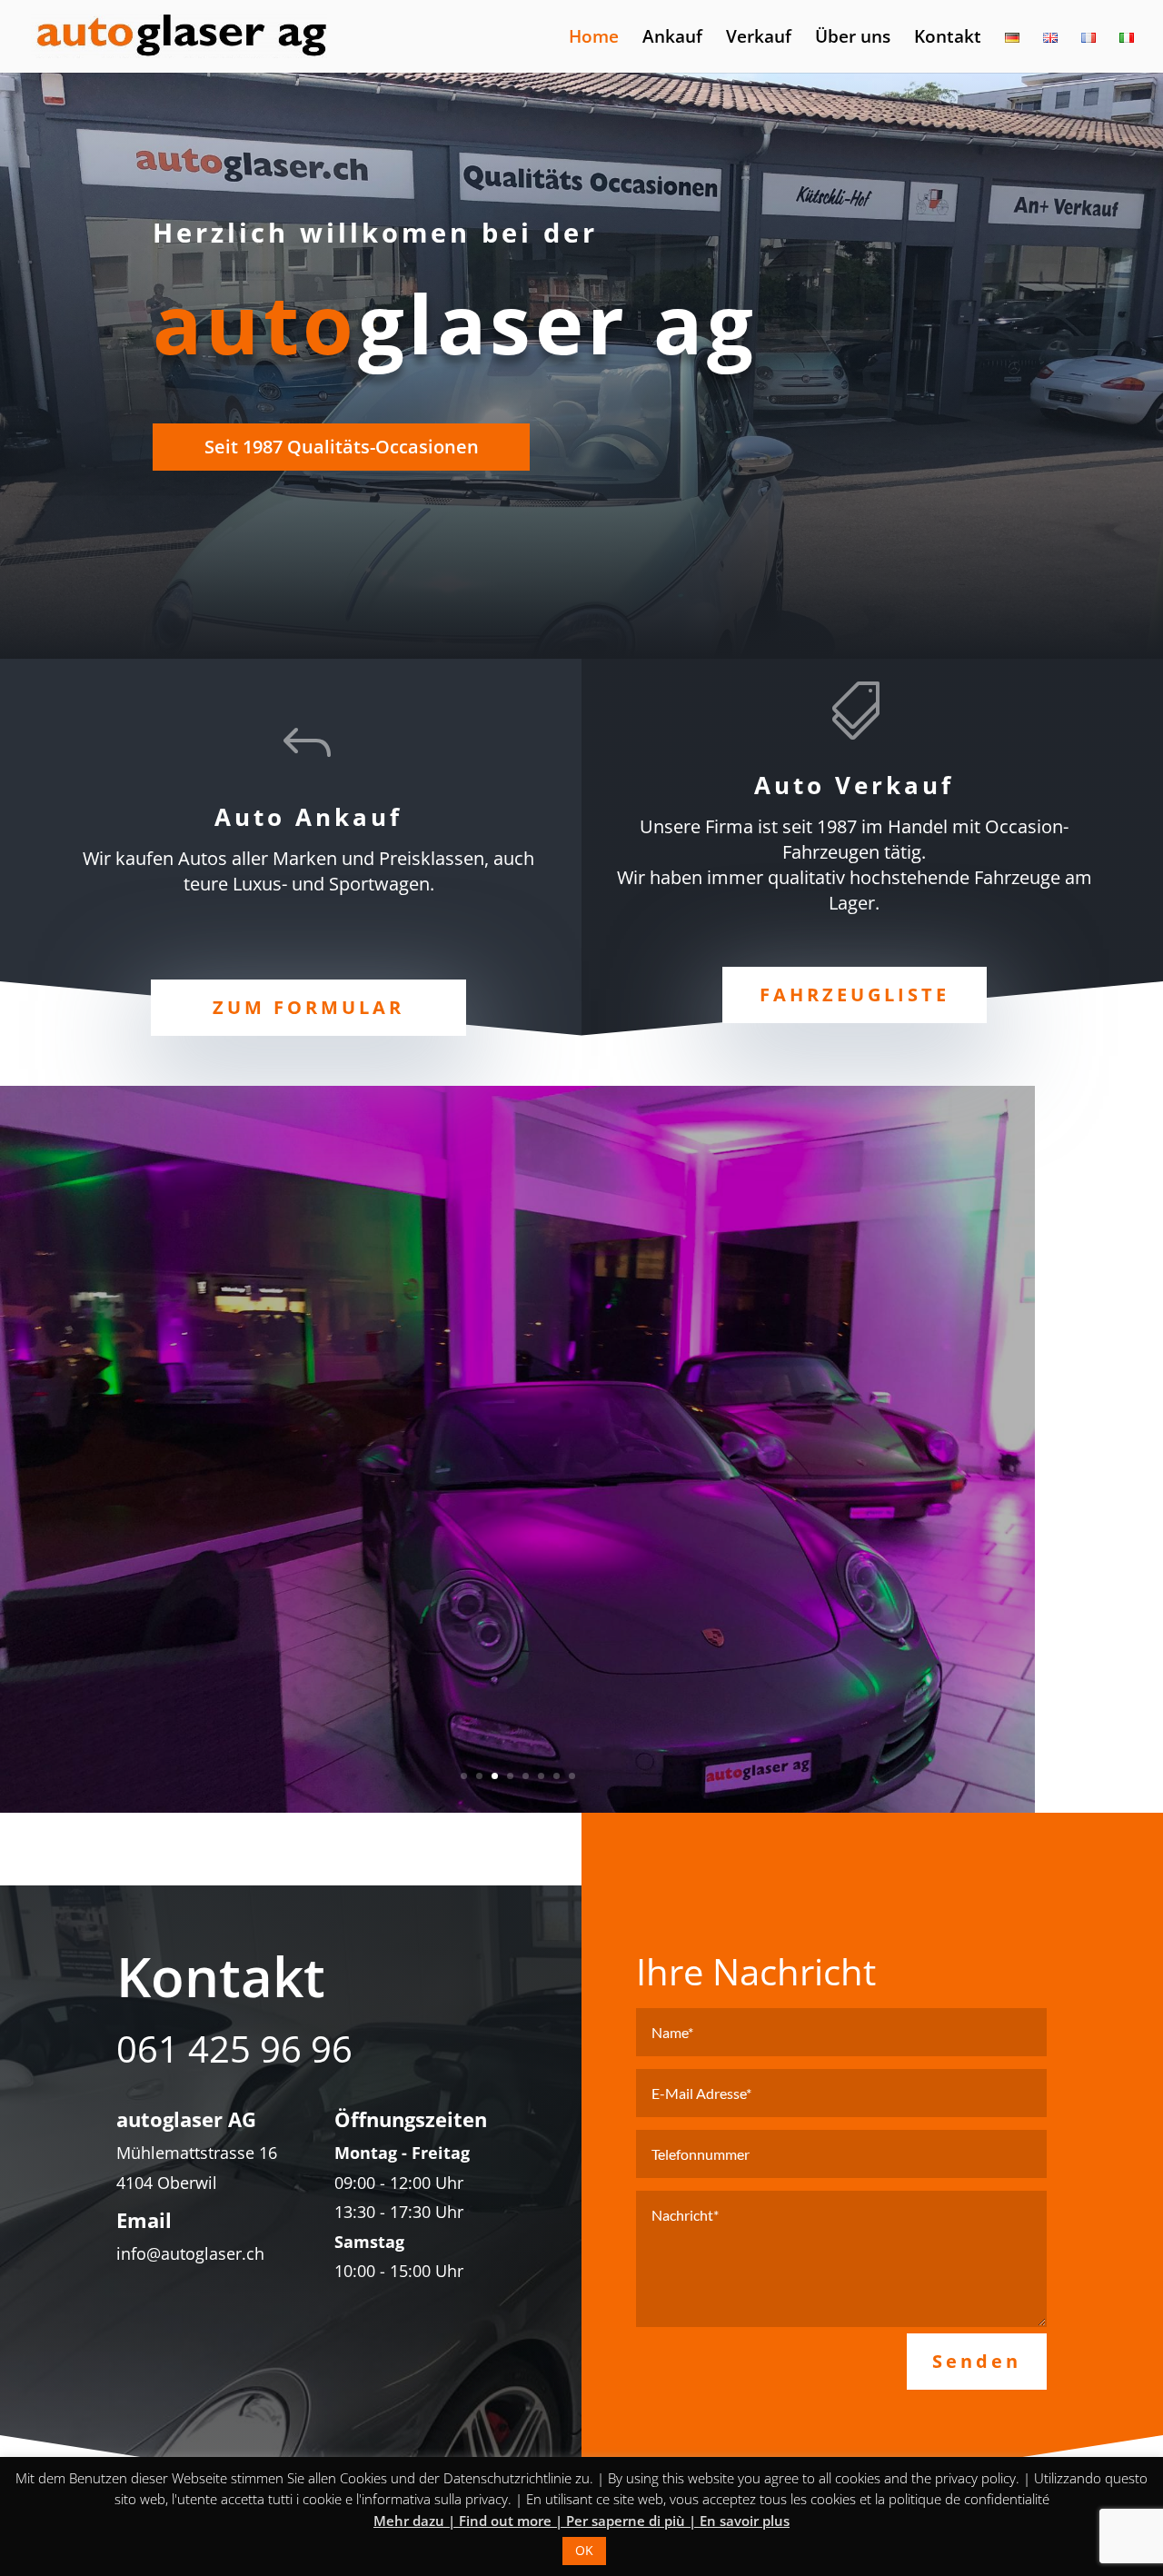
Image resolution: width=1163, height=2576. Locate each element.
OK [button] (584, 2550)
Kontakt (948, 39)
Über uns (853, 39)
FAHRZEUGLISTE (855, 995)
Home (594, 39)
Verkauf (759, 39)
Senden (977, 2361)
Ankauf (672, 39)
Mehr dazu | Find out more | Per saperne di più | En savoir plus (581, 2521)
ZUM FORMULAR (308, 1007)
